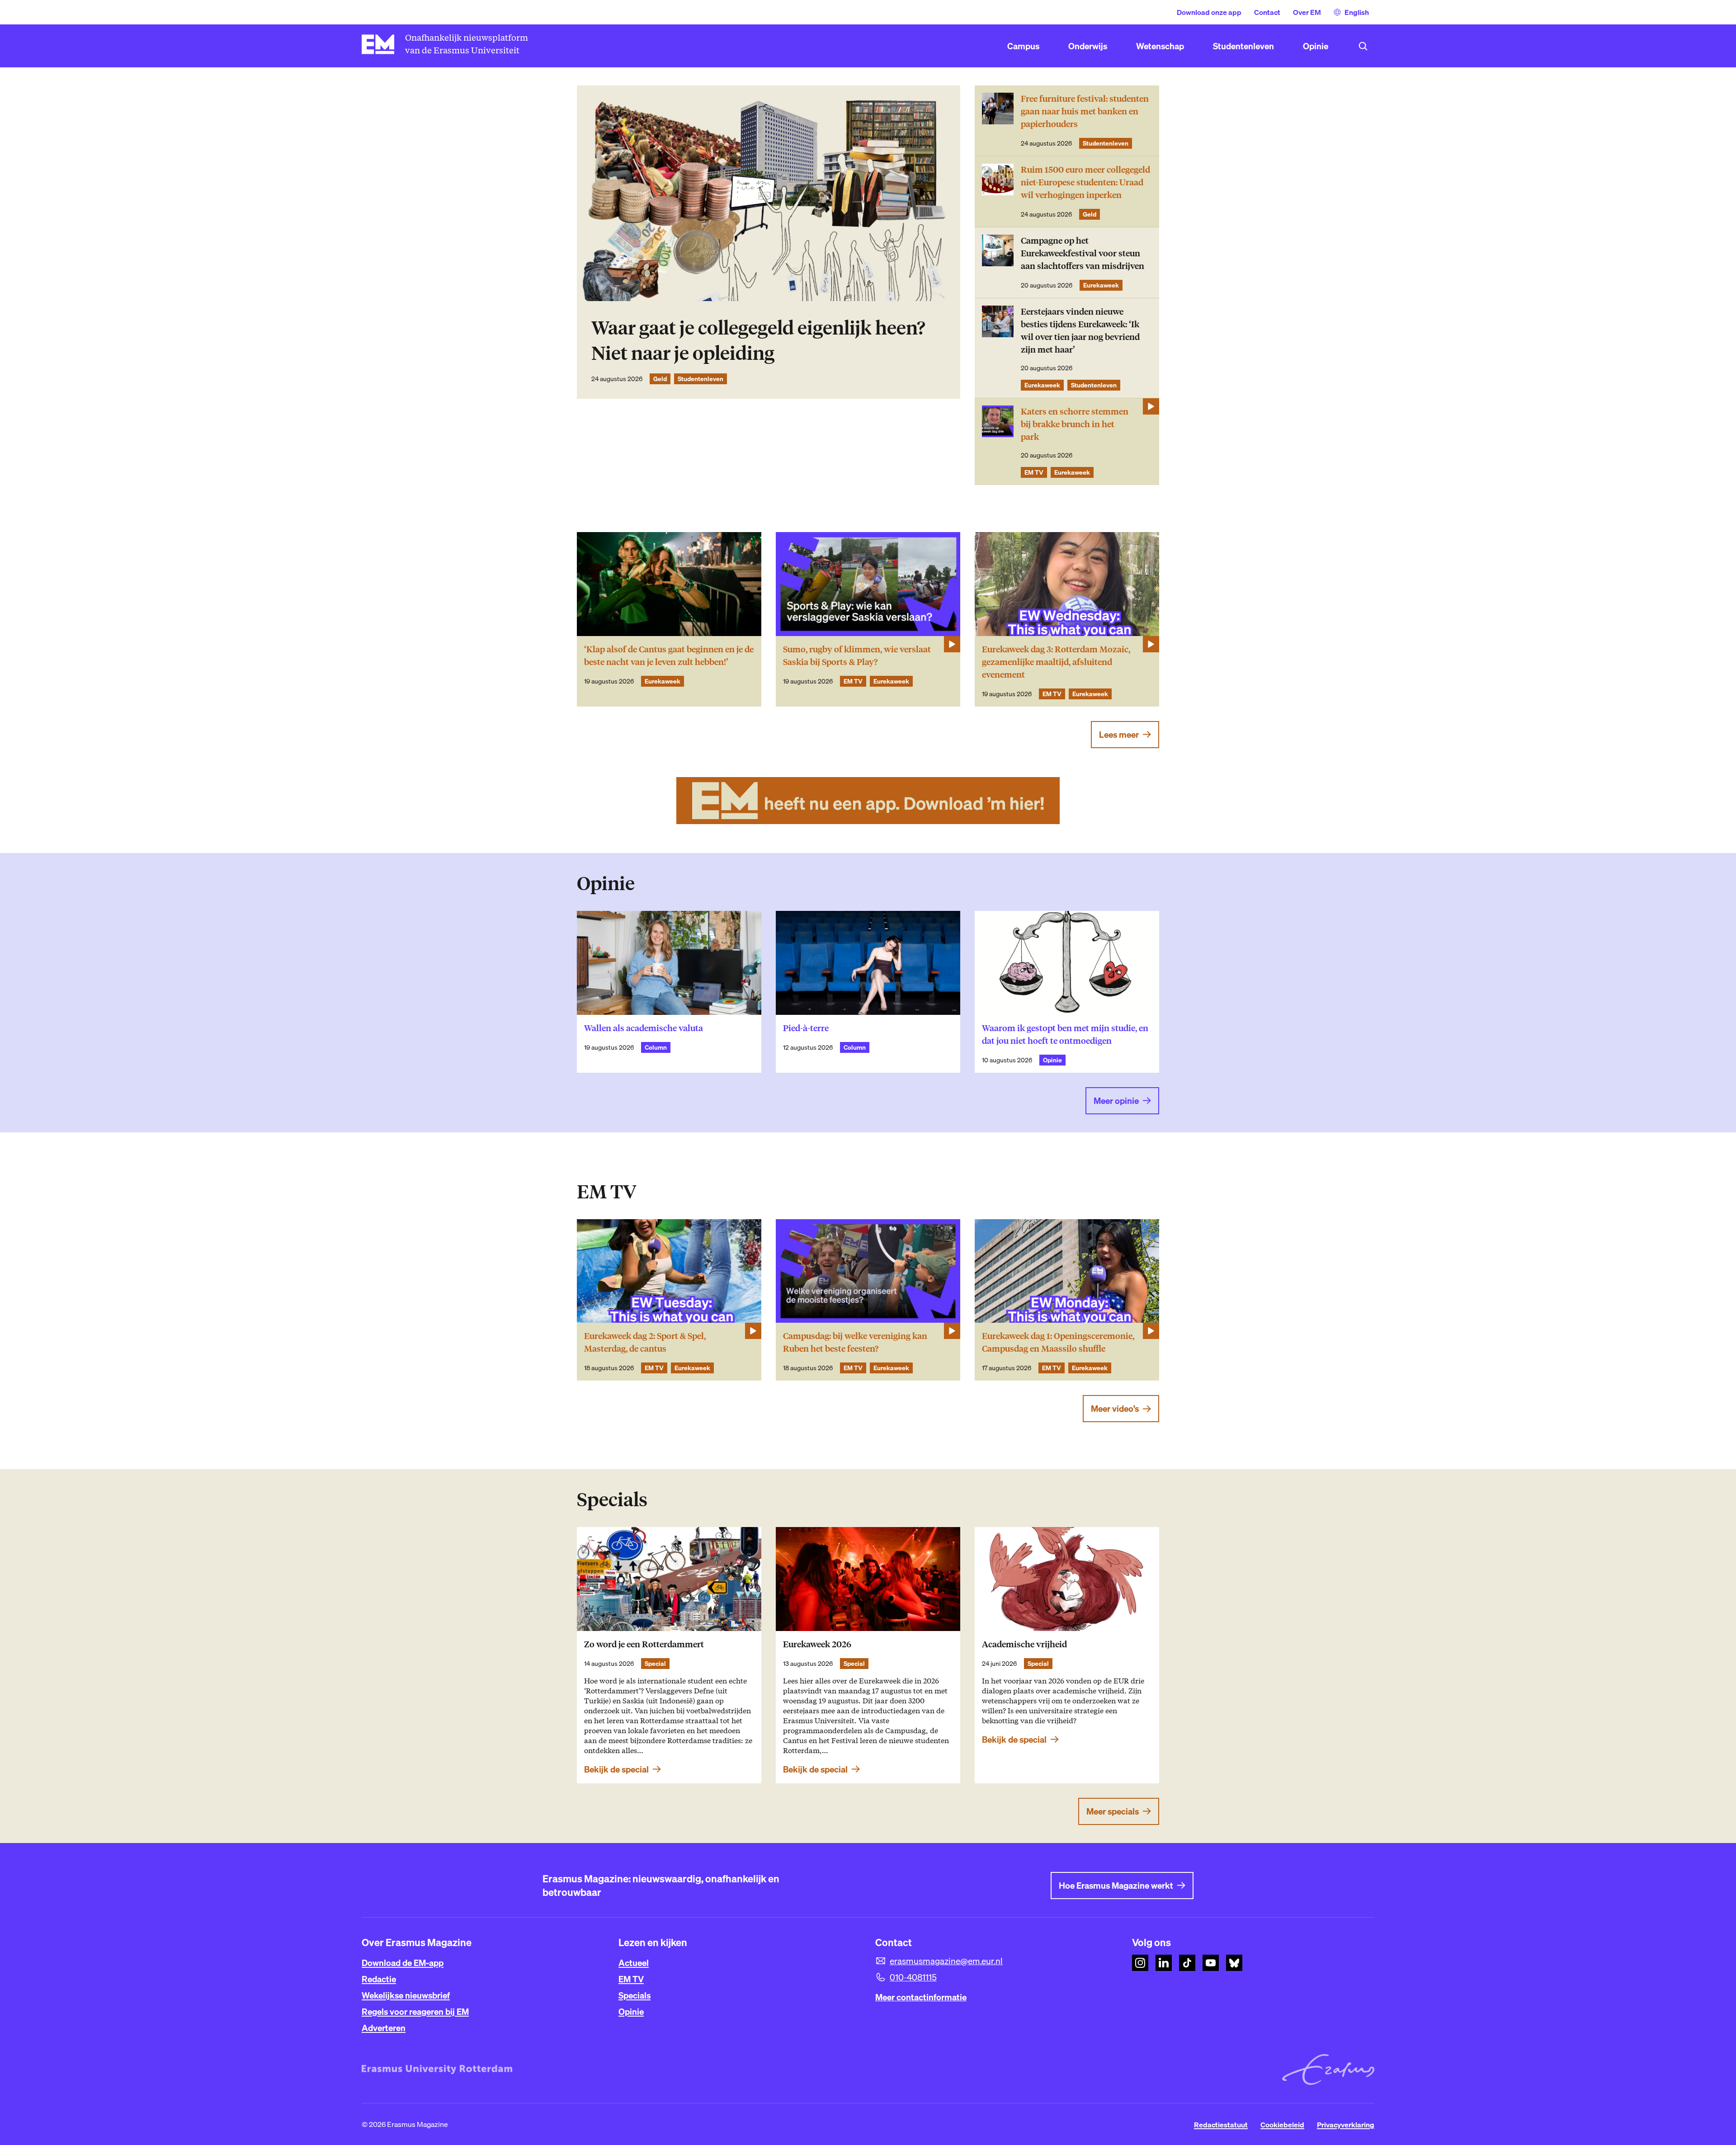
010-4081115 (913, 1977)
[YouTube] (1211, 1963)
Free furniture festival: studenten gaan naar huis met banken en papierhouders (1085, 111)
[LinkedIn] (1164, 1963)
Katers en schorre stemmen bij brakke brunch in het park (1075, 424)
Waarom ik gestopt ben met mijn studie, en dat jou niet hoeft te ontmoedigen (1065, 1035)
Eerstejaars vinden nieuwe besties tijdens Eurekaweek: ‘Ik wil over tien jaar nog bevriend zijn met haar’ (1080, 331)
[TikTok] (1187, 1963)
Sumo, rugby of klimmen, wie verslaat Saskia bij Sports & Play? (857, 656)
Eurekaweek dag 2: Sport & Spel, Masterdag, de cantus (645, 1342)
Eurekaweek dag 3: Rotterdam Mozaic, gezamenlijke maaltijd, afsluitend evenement (1056, 662)
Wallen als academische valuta (644, 1028)
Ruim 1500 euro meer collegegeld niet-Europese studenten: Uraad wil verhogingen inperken (1085, 182)
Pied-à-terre (806, 1028)
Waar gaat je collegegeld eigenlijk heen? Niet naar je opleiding (758, 341)
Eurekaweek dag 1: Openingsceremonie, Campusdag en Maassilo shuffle (1058, 1342)
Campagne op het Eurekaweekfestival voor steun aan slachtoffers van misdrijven (1083, 253)
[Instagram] (1140, 1963)
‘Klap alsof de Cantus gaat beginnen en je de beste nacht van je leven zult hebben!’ (669, 656)
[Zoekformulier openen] (1363, 46)
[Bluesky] (1234, 1963)
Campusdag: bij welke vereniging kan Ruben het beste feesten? (855, 1342)
